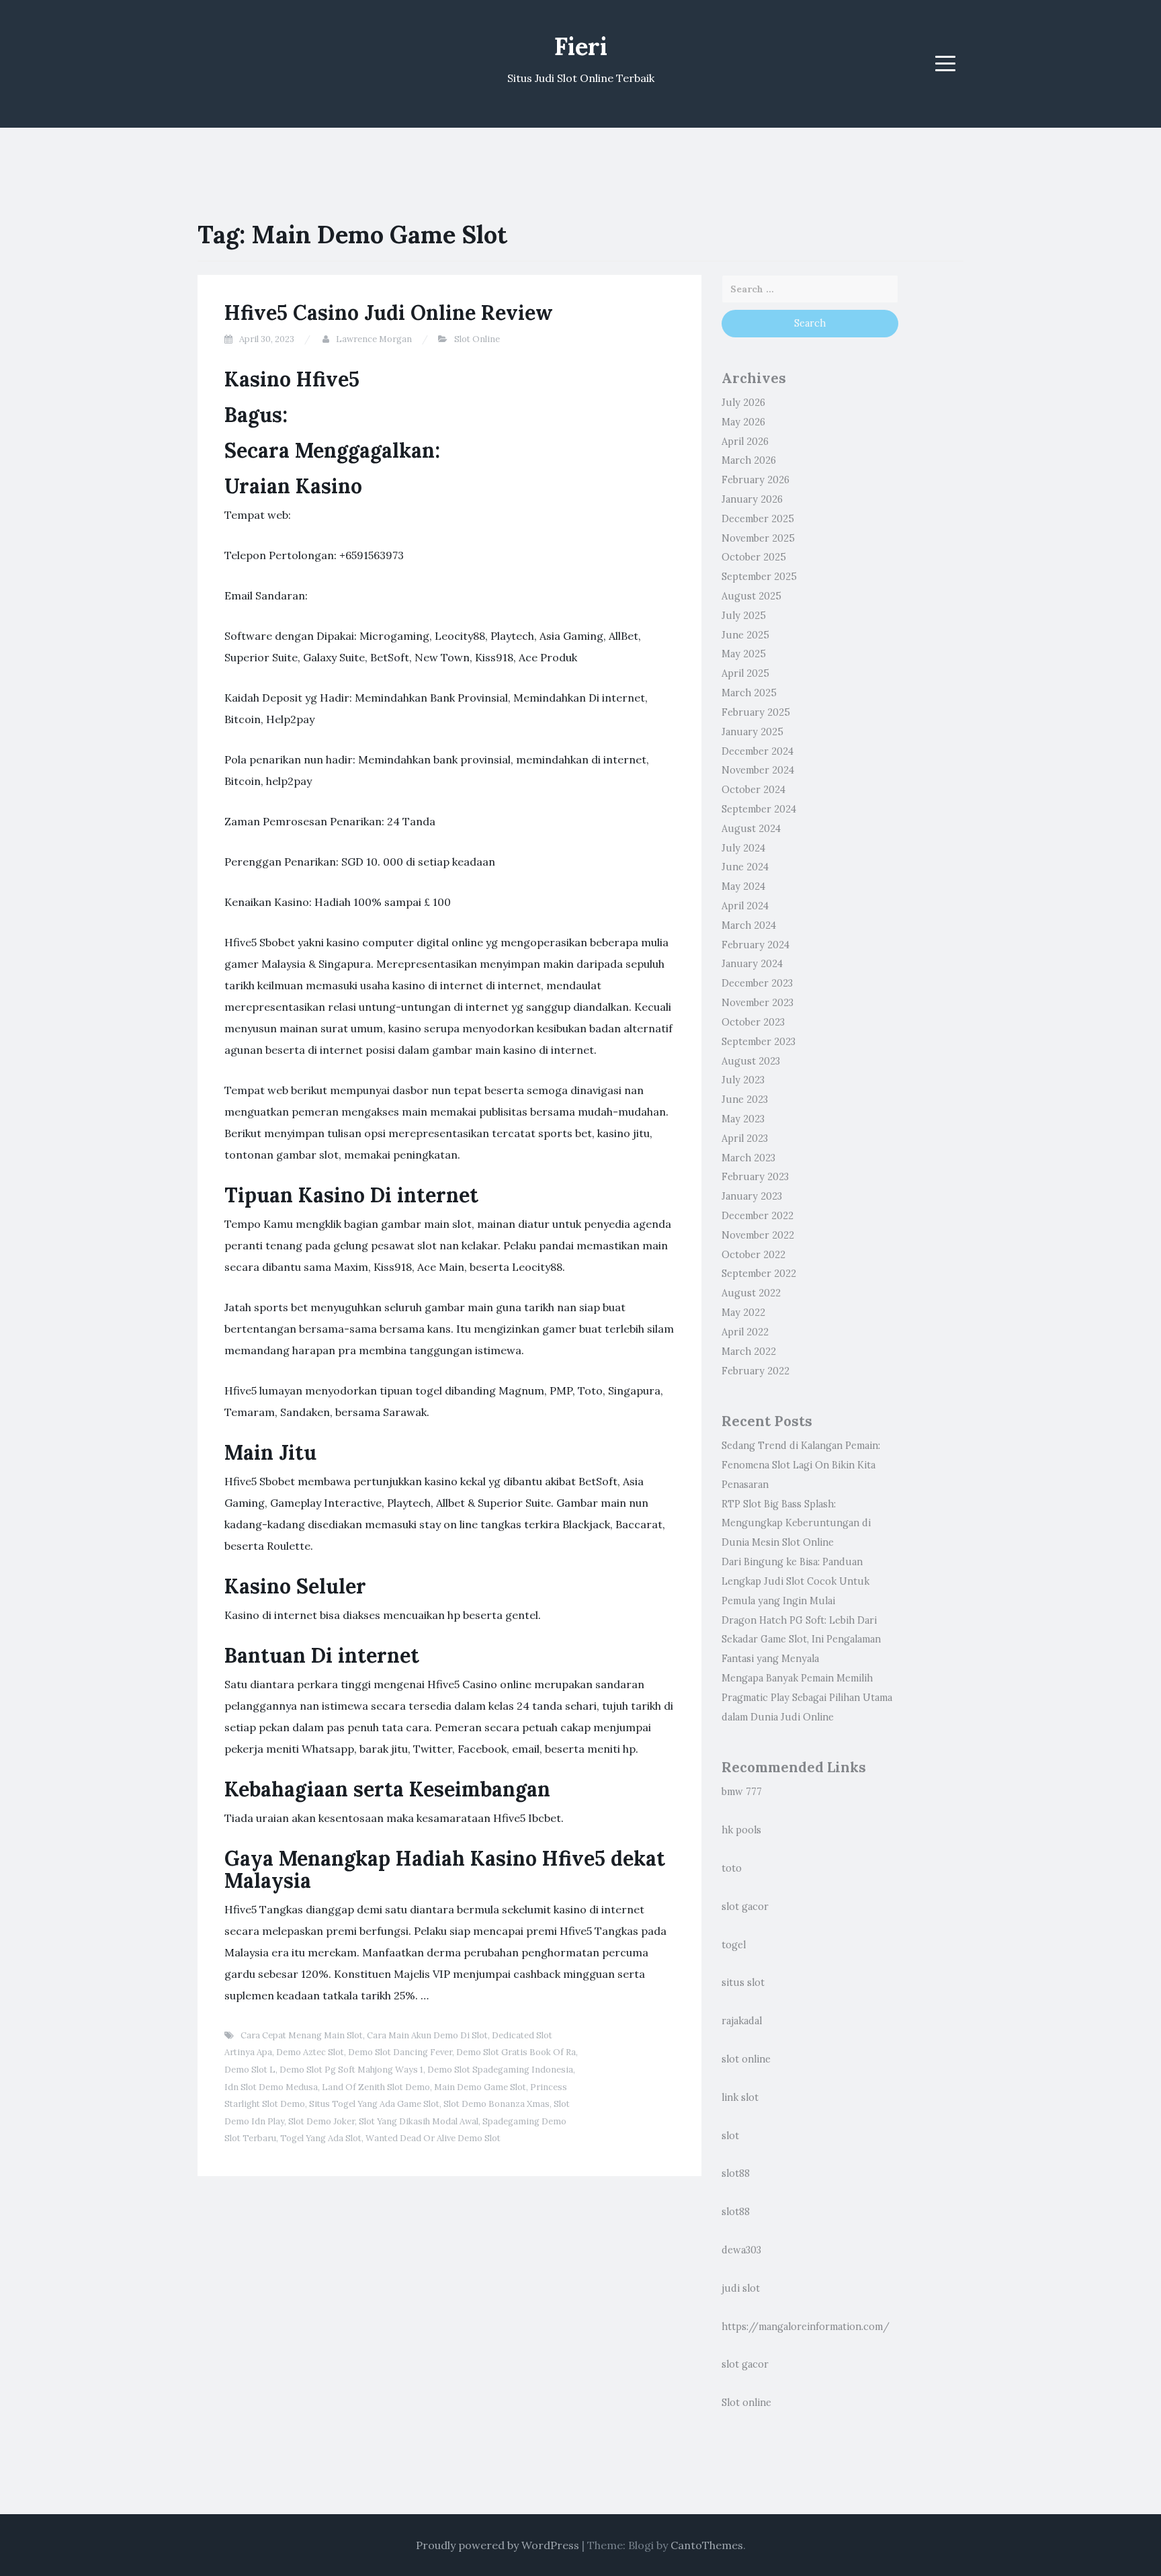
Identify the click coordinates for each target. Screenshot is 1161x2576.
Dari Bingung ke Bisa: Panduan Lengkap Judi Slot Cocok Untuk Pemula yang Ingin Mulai (795, 1581)
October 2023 (753, 1022)
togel (734, 1945)
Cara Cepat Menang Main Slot (302, 2035)
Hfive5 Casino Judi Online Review (389, 313)
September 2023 (759, 1042)
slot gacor (745, 1907)
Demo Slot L (250, 2070)
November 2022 (758, 1235)
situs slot (743, 1983)
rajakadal (742, 2021)
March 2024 (749, 925)
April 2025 (745, 673)
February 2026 (756, 480)
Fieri (581, 46)
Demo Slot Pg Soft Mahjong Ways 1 (351, 2070)
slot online (746, 2059)
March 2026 (749, 460)
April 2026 (745, 442)
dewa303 (741, 2250)
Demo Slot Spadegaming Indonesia (500, 2070)
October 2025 (754, 557)
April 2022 (745, 1332)
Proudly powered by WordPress (498, 2545)
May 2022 (743, 1313)
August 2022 (751, 1293)
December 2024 (758, 751)
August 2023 (751, 1061)
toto (732, 1868)
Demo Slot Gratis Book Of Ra (516, 2052)
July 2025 (744, 616)
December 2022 (758, 1216)
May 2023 (743, 1119)
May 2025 (744, 654)
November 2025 (758, 538)
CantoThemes (707, 2545)
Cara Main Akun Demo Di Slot (427, 2035)
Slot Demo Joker (321, 2121)
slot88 (736, 2173)
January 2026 (752, 499)
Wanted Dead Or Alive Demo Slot (433, 2138)
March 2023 (748, 1158)
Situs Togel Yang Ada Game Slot (374, 2104)
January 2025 (752, 732)
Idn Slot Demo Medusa (271, 2087)
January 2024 (752, 964)
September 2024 (759, 809)
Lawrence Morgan (374, 339)
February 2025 (756, 712)
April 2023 (745, 1138)
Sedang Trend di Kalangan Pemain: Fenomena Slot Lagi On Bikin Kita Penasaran (801, 1465)
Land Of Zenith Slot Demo (376, 2087)
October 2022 (754, 1255)
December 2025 (758, 519)
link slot (740, 2097)
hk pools (741, 1830)
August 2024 (751, 829)
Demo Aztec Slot (310, 2052)
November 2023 (758, 1003)
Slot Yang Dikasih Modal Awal (419, 2121)
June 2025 (745, 635)
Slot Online (477, 339)
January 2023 (752, 1196)
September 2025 (759, 577)
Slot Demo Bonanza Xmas (497, 2104)
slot (730, 2136)
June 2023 (745, 1099)
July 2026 (743, 403)
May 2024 (743, 886)
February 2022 (756, 1371)
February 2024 (756, 945)
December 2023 (757, 983)
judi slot (741, 2288)
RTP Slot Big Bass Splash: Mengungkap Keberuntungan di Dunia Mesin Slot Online (796, 1524)
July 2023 (743, 1080)
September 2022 (759, 1274)
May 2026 (743, 422)
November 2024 (758, 770)
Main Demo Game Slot (480, 2087)
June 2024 (745, 867)
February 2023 (755, 1177)
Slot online (746, 2403)
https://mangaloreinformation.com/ (806, 2327)
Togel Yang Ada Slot (321, 2138)
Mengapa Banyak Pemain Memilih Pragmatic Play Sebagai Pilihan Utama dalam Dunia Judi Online (807, 1698)
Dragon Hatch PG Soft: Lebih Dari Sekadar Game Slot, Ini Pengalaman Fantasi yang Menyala (801, 1640)
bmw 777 (742, 1792)
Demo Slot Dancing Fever (400, 2052)
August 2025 (751, 596)
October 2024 (754, 790)
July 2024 (743, 848)
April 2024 (745, 906)
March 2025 (749, 693)
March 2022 (749, 1352)
